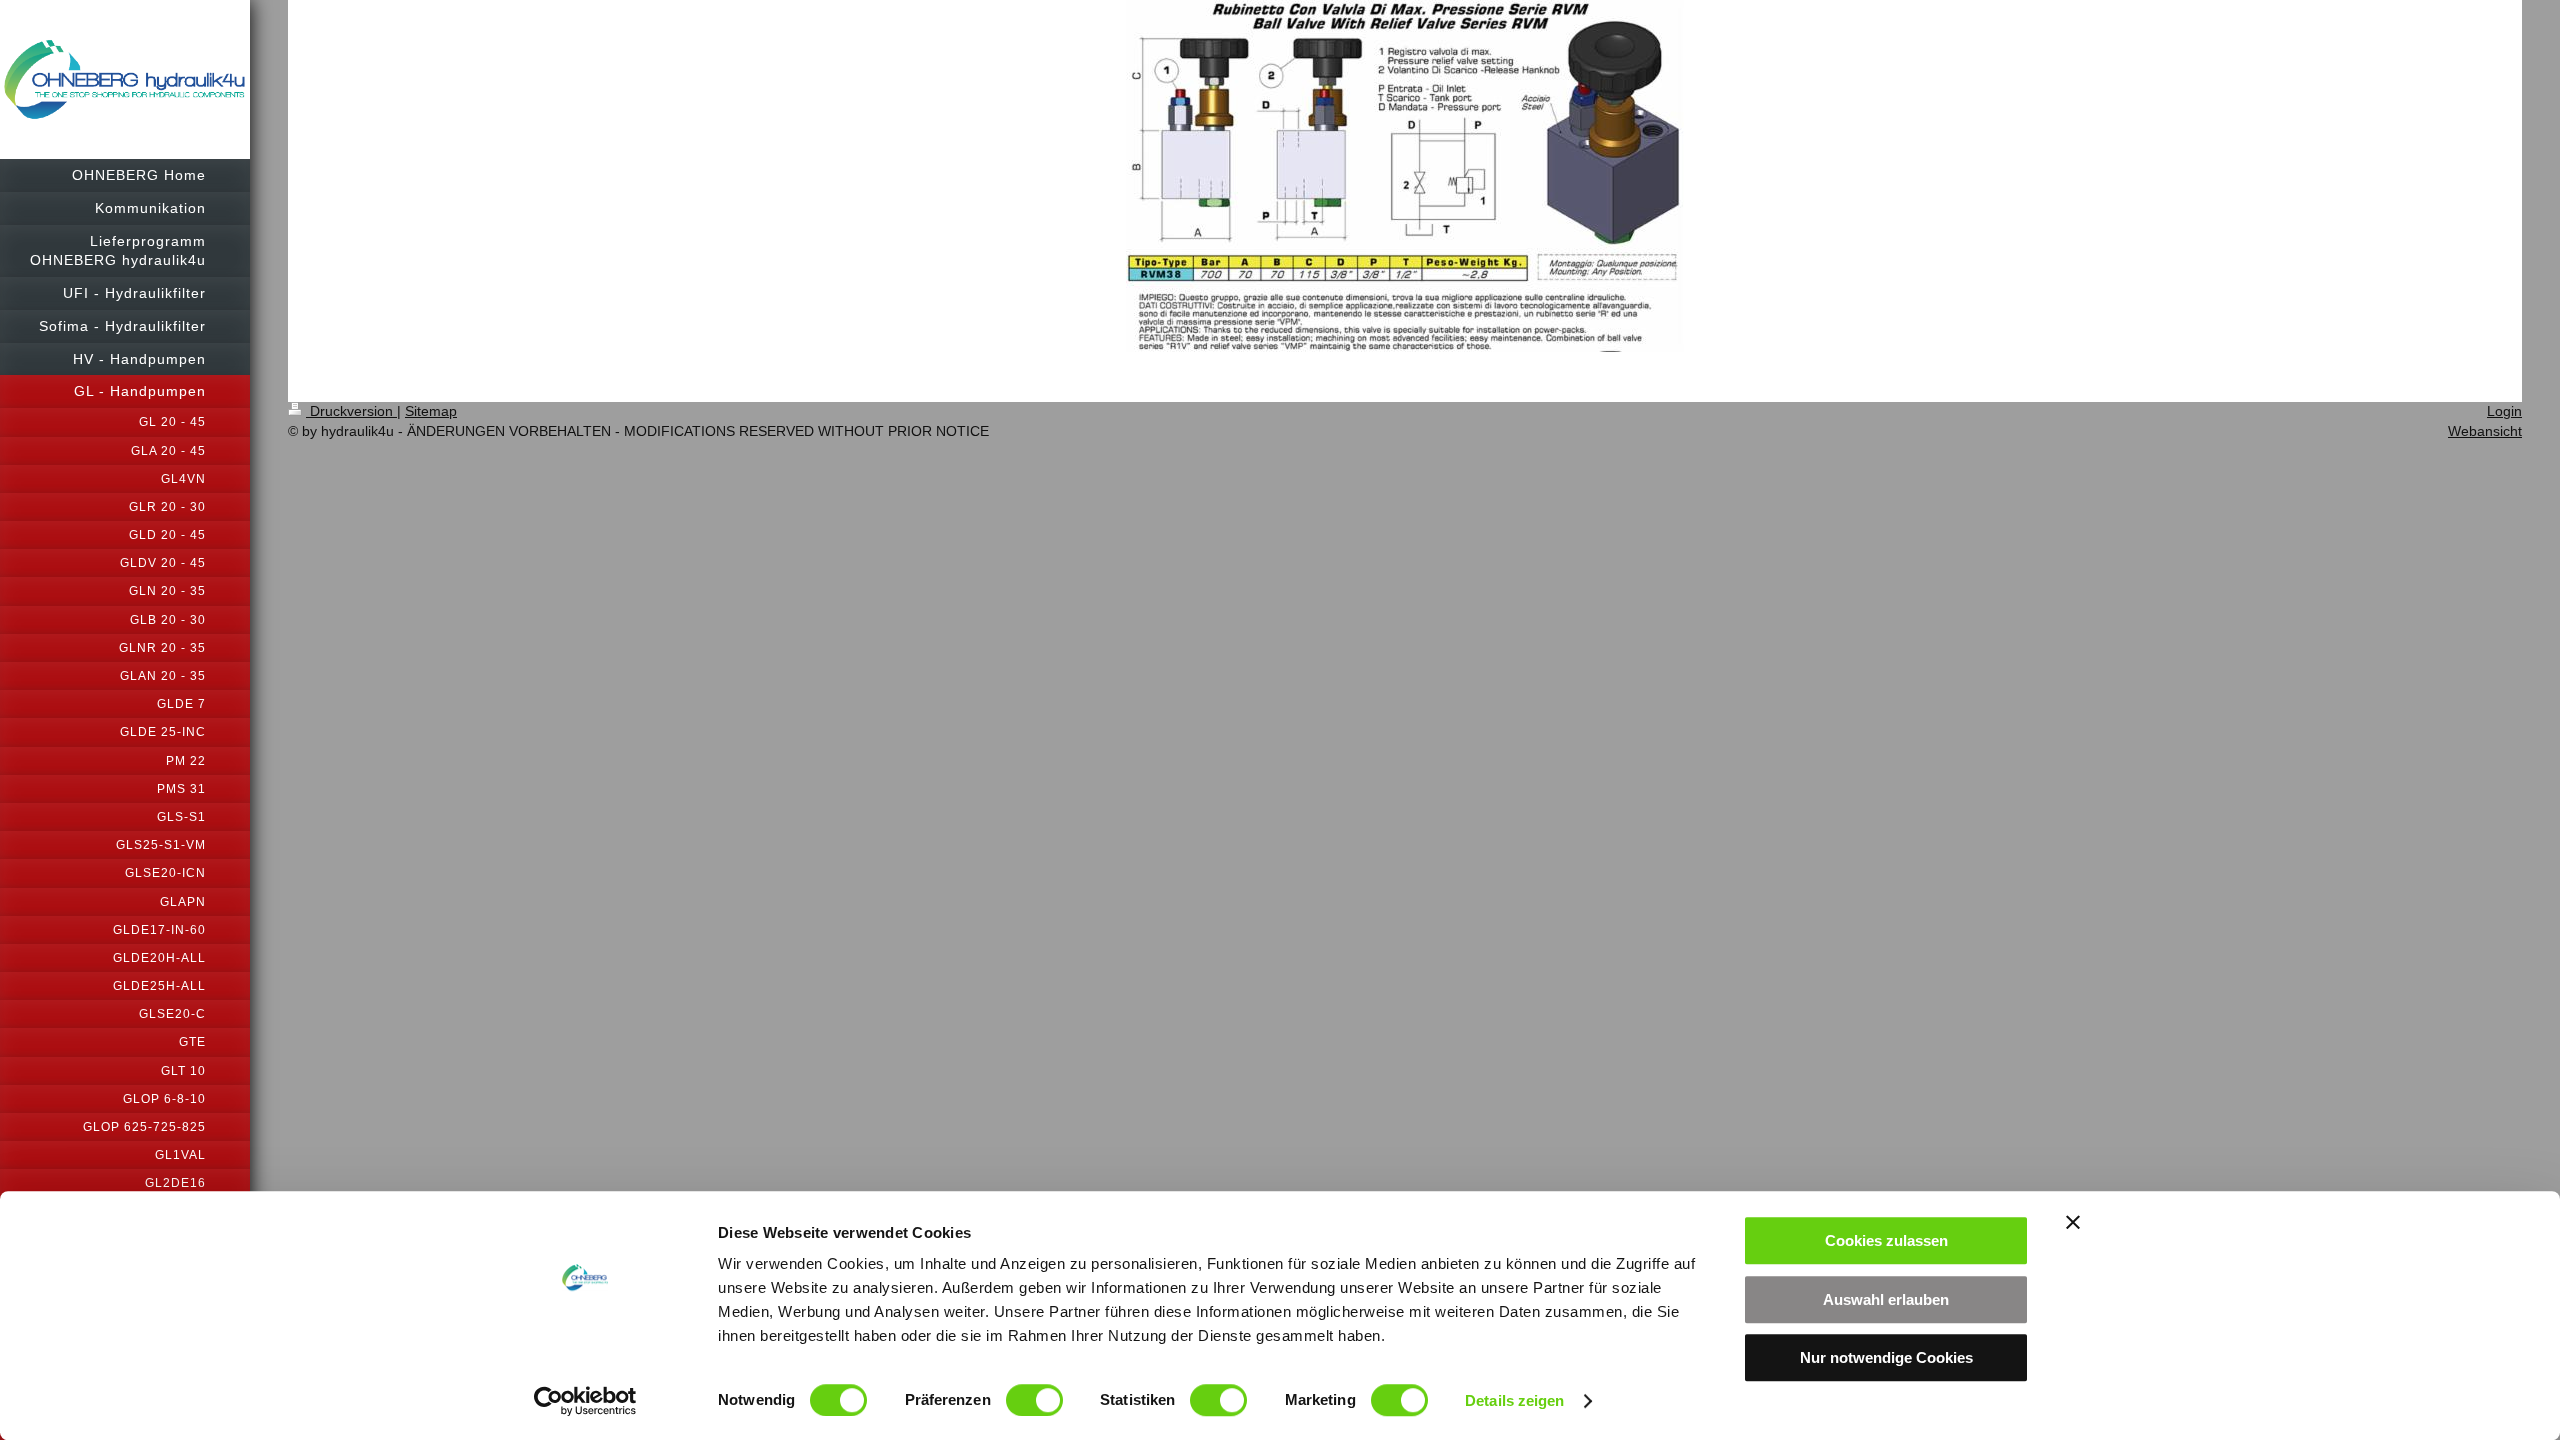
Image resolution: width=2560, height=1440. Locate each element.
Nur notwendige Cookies (1886, 1357)
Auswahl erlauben (1886, 1299)
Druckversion (351, 411)
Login (2504, 411)
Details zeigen (1514, 1400)
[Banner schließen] (2073, 1222)
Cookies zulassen (1886, 1240)
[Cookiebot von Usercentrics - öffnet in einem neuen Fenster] (585, 1401)
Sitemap (431, 411)
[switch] (1034, 1400)
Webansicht (2485, 431)
